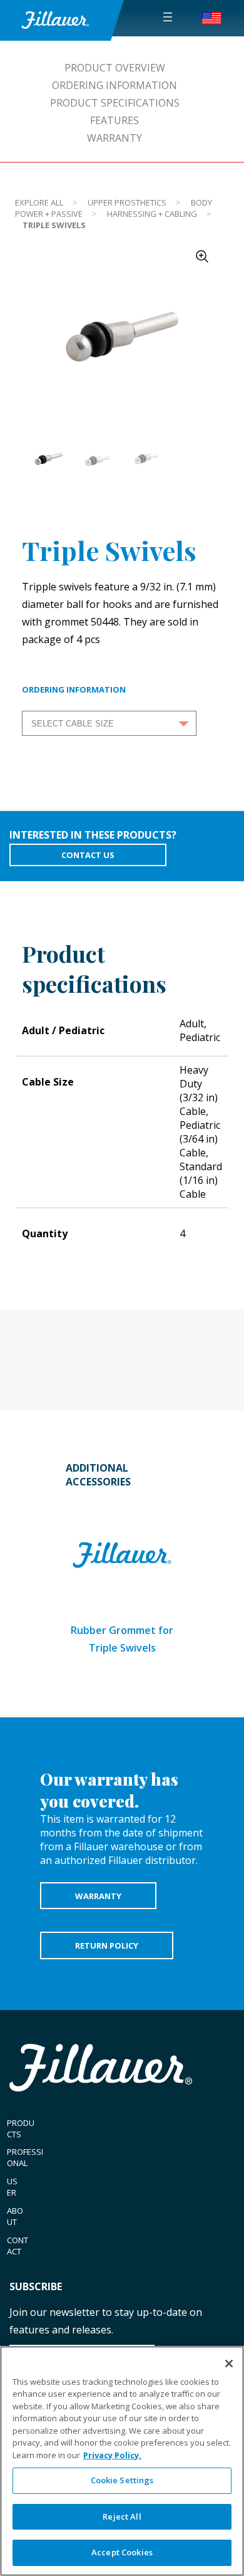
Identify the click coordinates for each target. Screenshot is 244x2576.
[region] (122, 2461)
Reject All (122, 2516)
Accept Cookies (122, 2552)
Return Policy (107, 1945)
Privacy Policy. (112, 2455)
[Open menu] (168, 17)
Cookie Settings (122, 2480)
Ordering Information (114, 85)
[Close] (229, 2364)
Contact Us (88, 855)
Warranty (114, 138)
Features (114, 120)
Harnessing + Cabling (152, 214)
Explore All (39, 202)
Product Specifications (115, 103)
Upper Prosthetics (127, 202)
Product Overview (115, 68)
